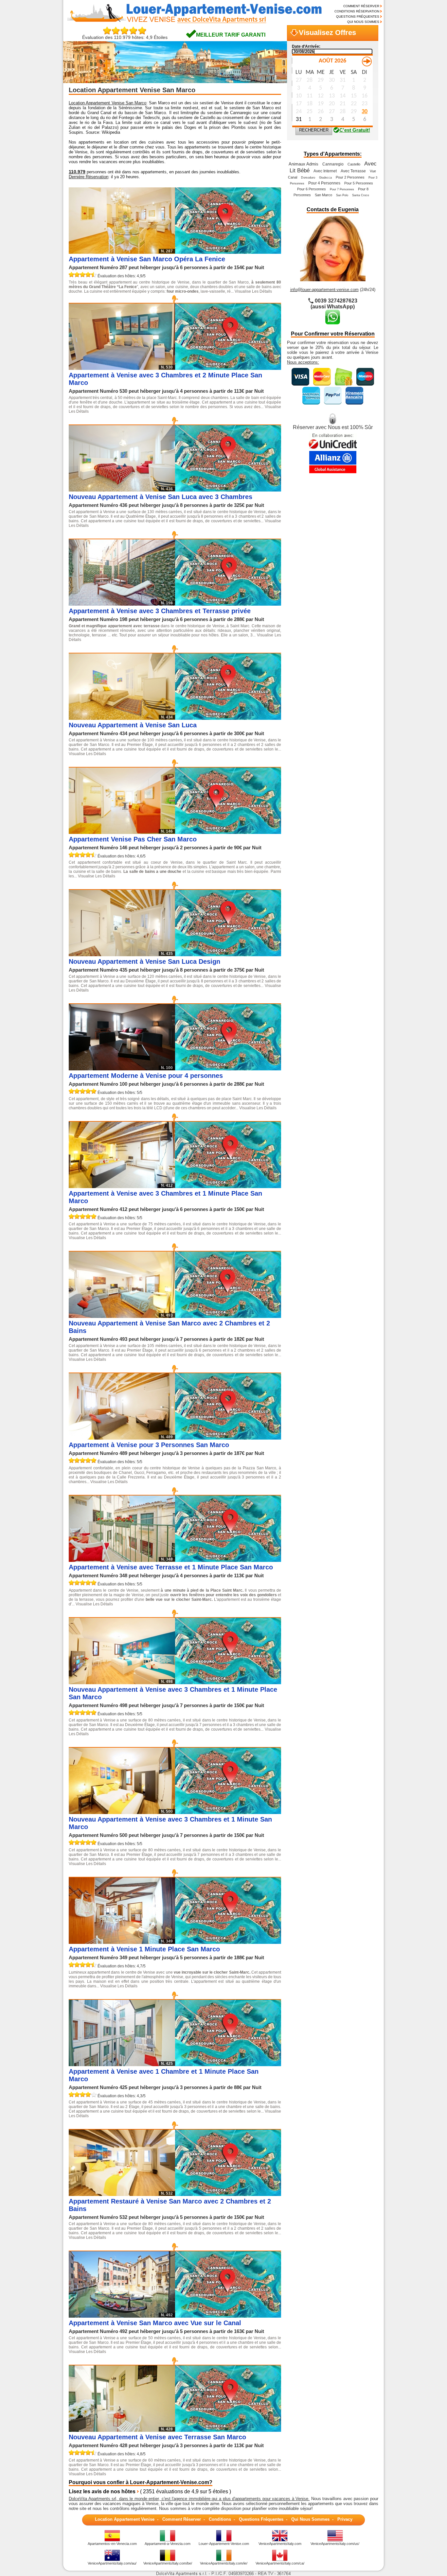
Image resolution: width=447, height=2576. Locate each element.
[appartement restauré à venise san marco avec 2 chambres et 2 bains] (228, 2194)
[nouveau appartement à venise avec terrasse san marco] (228, 2430)
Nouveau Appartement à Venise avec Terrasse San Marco (157, 2437)
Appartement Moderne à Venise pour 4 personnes (146, 1076)
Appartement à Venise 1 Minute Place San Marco (144, 1949)
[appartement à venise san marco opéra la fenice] (228, 252)
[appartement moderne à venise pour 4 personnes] (228, 1069)
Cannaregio (333, 164)
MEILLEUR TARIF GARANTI (231, 35)
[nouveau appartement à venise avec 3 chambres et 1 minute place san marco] (228, 1682)
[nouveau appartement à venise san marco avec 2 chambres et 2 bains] (228, 1316)
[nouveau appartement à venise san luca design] (228, 954)
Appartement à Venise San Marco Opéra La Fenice (147, 259)
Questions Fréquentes (261, 2519)
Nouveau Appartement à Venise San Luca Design (144, 961)
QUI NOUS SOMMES (363, 22)
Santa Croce (361, 195)
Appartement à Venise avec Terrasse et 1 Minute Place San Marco (171, 1567)
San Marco (323, 195)
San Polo (342, 195)
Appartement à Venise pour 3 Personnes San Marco (149, 1445)
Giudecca (325, 178)
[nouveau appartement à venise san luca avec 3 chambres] (228, 490)
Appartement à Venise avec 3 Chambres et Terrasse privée (160, 611)
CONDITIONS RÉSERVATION (357, 11)
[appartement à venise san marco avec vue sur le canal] (228, 2316)
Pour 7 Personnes (342, 189)
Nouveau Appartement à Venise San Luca (133, 725)
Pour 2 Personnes (350, 177)
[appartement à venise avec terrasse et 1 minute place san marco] (228, 1560)
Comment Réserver (182, 2519)
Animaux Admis (304, 164)
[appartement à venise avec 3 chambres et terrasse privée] (228, 604)
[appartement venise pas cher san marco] (228, 832)
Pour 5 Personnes (359, 183)
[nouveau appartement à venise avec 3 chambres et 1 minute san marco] (228, 1812)
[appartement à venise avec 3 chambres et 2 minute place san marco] (228, 368)
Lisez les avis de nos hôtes (102, 2491)
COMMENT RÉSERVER (361, 6)
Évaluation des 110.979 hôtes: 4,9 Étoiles (125, 37)
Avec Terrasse (353, 171)
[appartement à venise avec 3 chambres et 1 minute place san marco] (228, 1186)
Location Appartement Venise (125, 2519)
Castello (354, 164)
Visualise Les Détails (253, 291)
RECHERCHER (314, 130)
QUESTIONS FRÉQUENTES (358, 17)
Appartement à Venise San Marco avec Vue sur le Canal (155, 2323)
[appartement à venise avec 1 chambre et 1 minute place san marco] (228, 2064)
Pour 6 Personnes (312, 189)
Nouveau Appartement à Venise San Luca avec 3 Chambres (161, 497)
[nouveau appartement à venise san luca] (228, 718)
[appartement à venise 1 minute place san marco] (228, 1942)
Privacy (345, 2519)
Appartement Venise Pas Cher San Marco (133, 839)
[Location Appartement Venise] (191, 22)
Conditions (220, 2519)
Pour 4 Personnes (324, 183)
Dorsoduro (308, 178)
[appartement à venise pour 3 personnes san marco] (228, 1438)
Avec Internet (325, 171)
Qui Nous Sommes (310, 2519)
